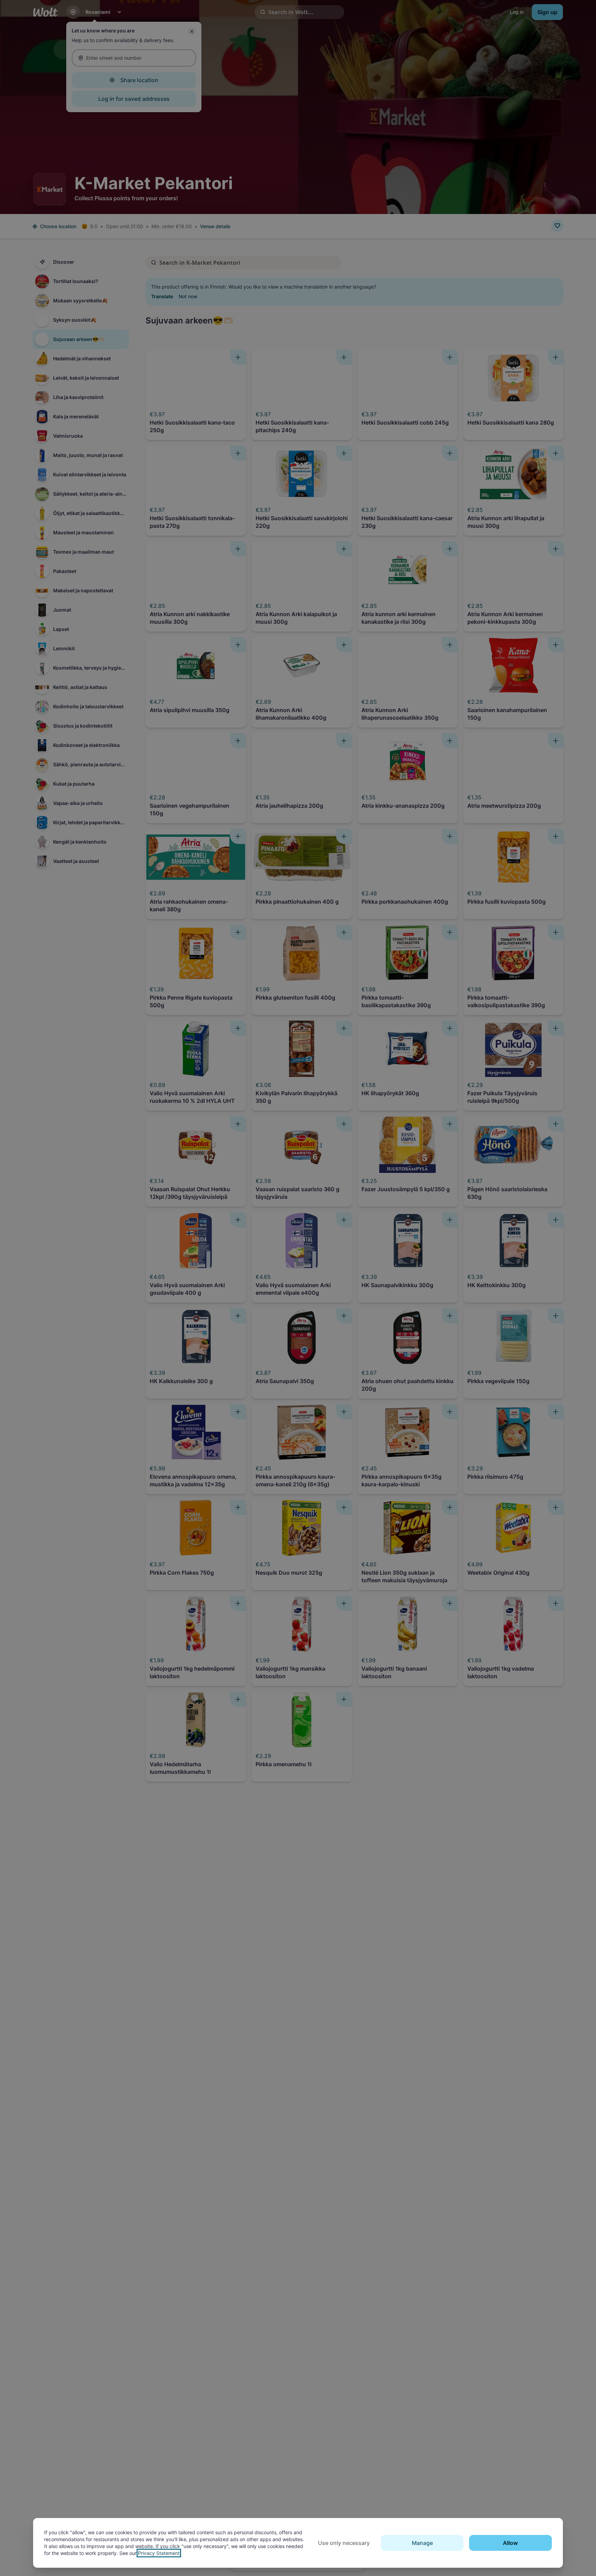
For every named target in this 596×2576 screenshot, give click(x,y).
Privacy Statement (159, 2553)
